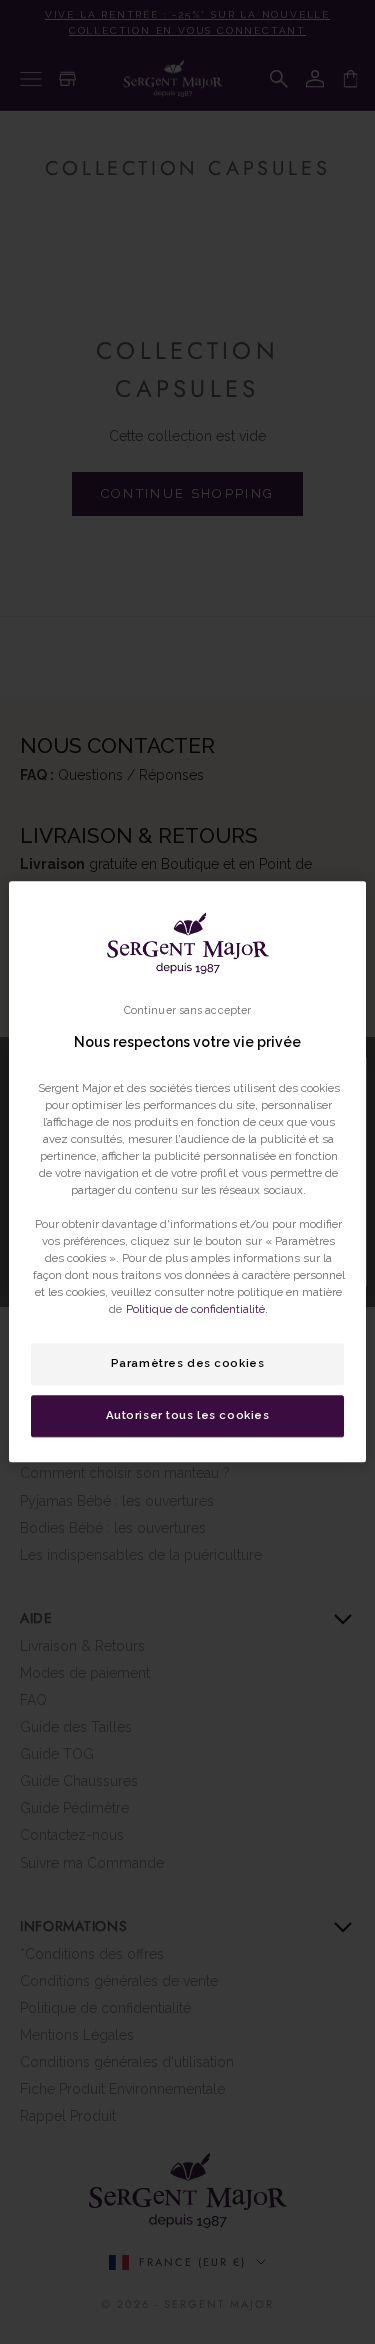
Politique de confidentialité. (197, 1310)
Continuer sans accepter (187, 1010)
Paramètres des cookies (188, 1364)
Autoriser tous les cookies (188, 1416)
